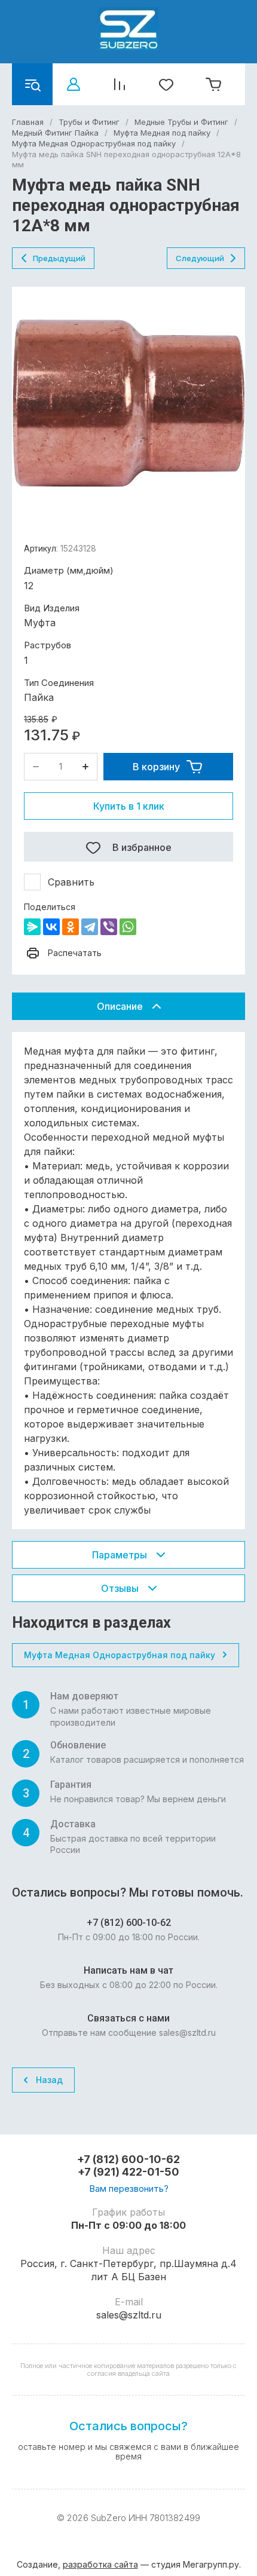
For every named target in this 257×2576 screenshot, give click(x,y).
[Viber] (109, 927)
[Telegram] (90, 927)
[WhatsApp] (128, 927)
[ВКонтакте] (51, 927)
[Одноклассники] (71, 927)
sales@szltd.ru (129, 2315)
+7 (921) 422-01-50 (128, 2172)
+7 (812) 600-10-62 (128, 2159)
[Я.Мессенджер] (32, 927)
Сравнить (71, 882)
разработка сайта (100, 2564)
